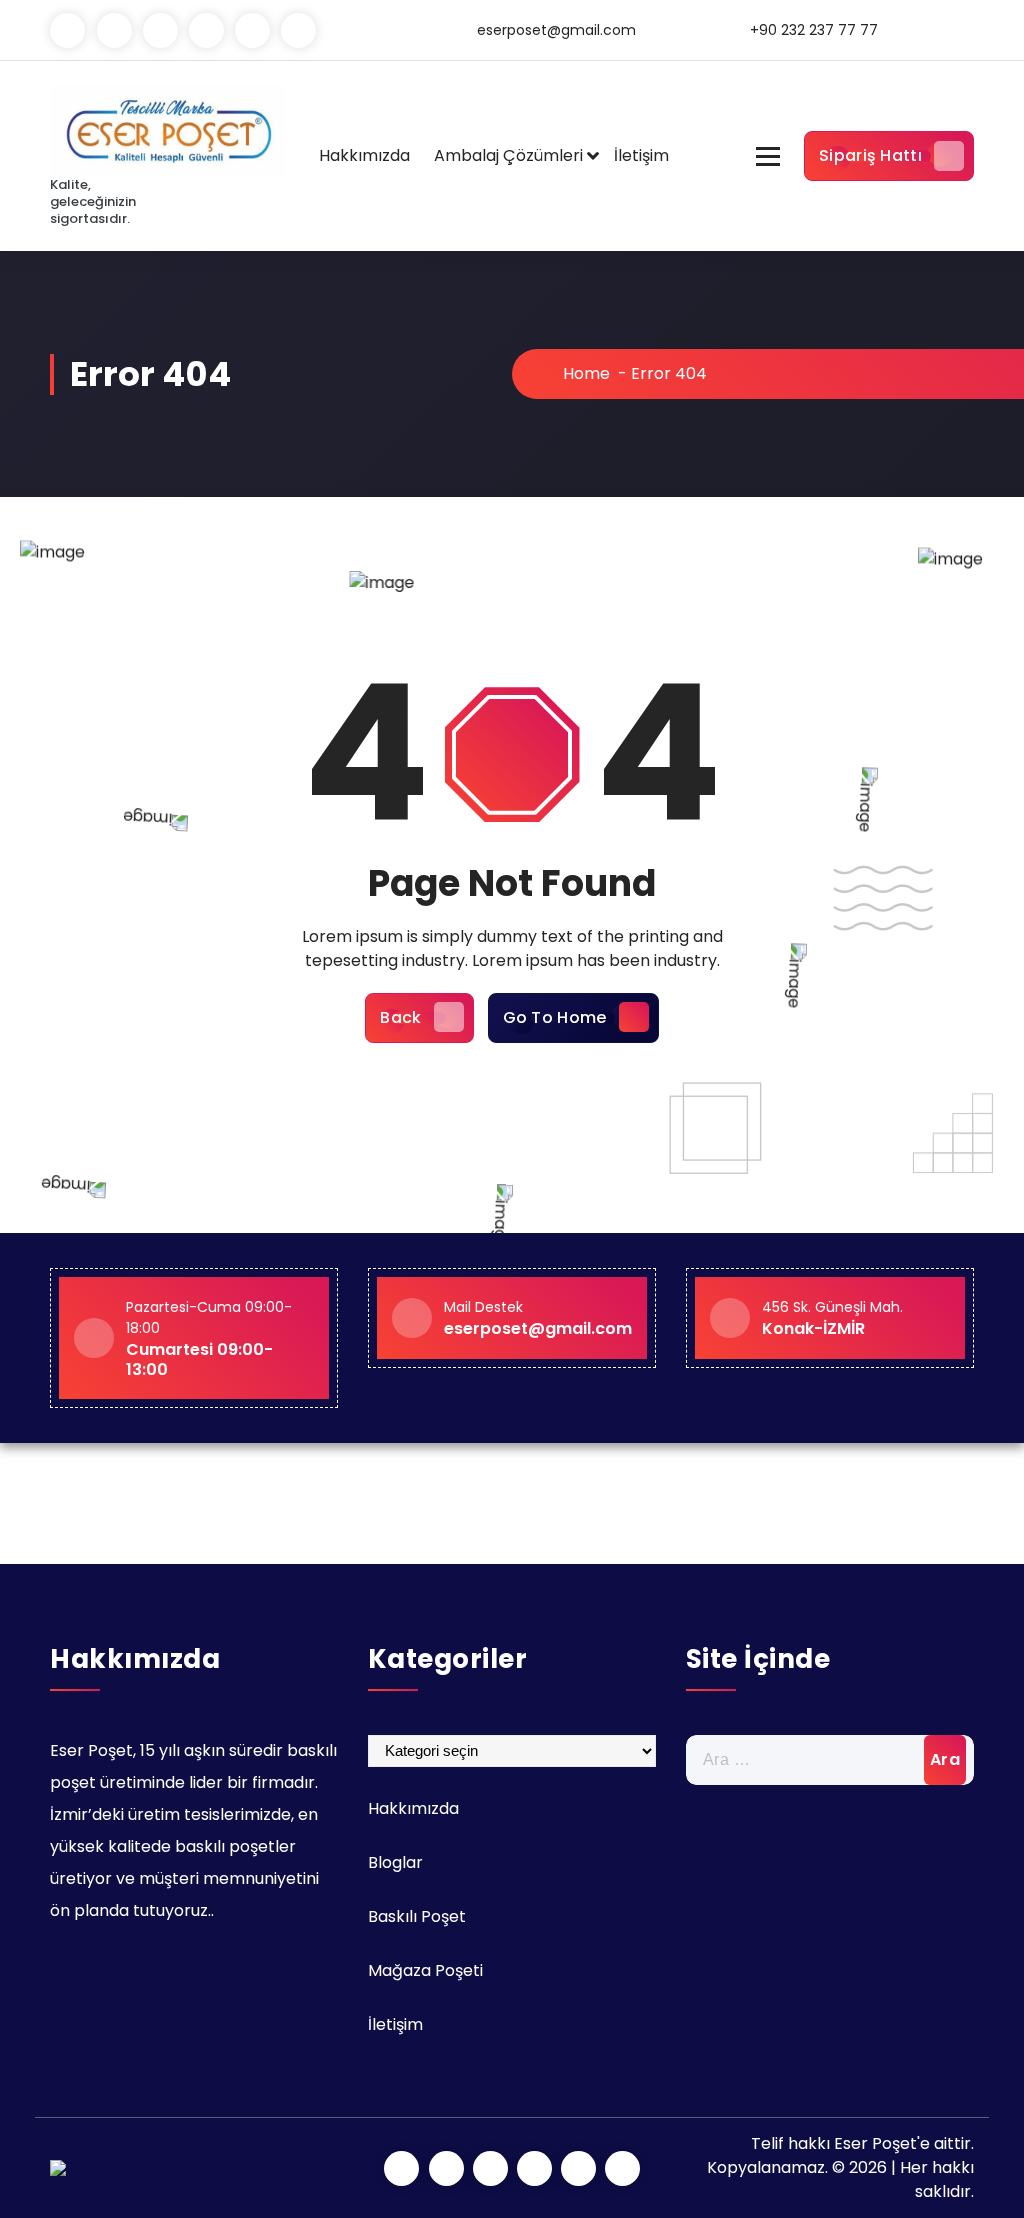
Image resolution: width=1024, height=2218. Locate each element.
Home (584, 373)
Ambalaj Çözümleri (508, 155)
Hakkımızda (364, 155)
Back (400, 1017)
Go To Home (555, 1017)
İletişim (641, 155)
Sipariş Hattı (870, 155)
